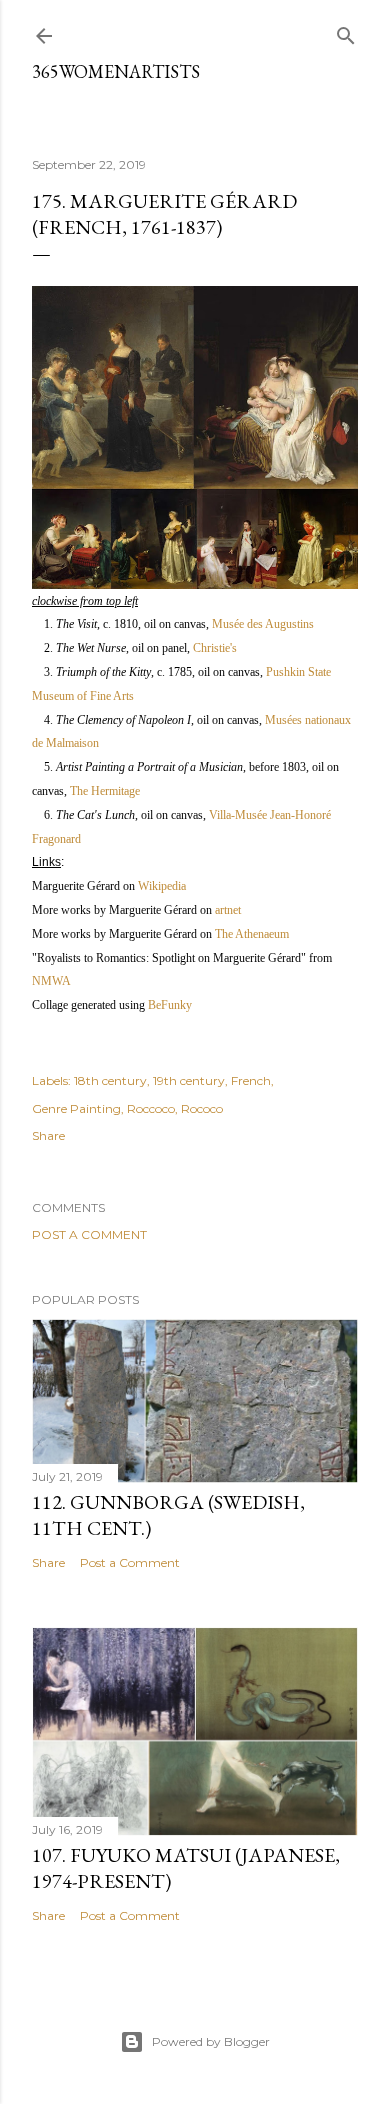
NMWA (51, 981)
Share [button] (48, 1135)
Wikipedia (162, 886)
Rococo (202, 1108)
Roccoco (151, 1108)
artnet (228, 910)
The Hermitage (105, 791)
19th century (189, 1080)
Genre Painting (76, 1108)
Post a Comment (89, 1234)
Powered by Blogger (211, 2041)
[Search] (346, 31)
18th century (110, 1080)
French (251, 1080)
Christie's (215, 648)
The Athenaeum (252, 934)
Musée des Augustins (263, 624)
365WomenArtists (116, 71)
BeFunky (170, 1005)
